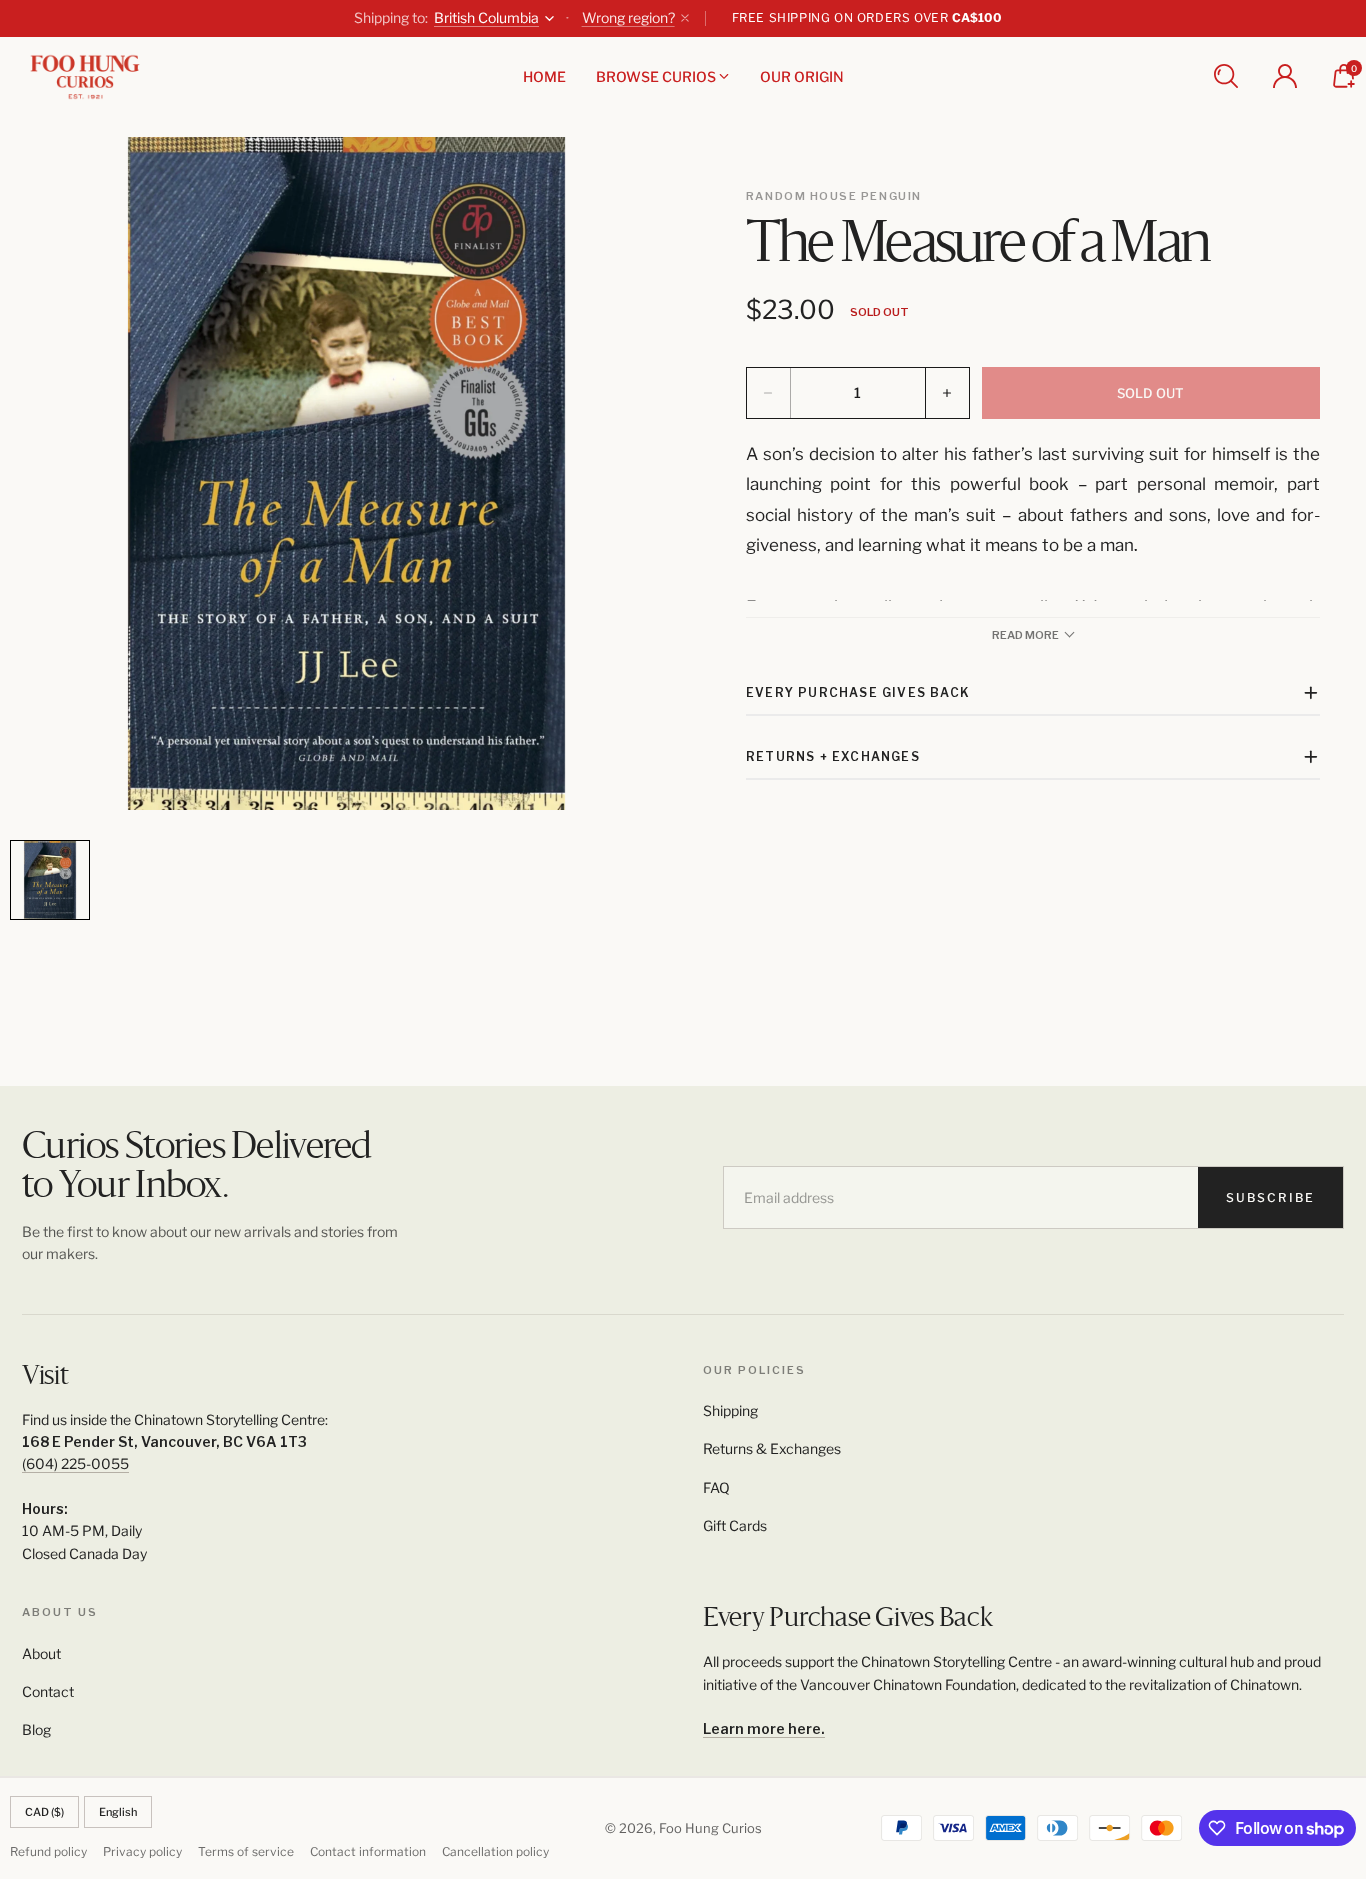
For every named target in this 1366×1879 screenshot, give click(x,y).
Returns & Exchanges (772, 1448)
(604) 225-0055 (75, 1463)
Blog (36, 1729)
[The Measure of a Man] (346, 473)
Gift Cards (735, 1525)
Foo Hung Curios (710, 1828)
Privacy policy (142, 1851)
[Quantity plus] (947, 393)
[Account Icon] (1285, 76)
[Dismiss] (685, 18)
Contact (48, 1691)
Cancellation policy (495, 1851)
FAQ (716, 1487)
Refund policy (48, 1851)
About (41, 1653)
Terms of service (246, 1851)
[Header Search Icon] (1226, 76)
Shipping (730, 1410)
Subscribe (1270, 1197)
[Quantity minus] (769, 393)
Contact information (368, 1851)
